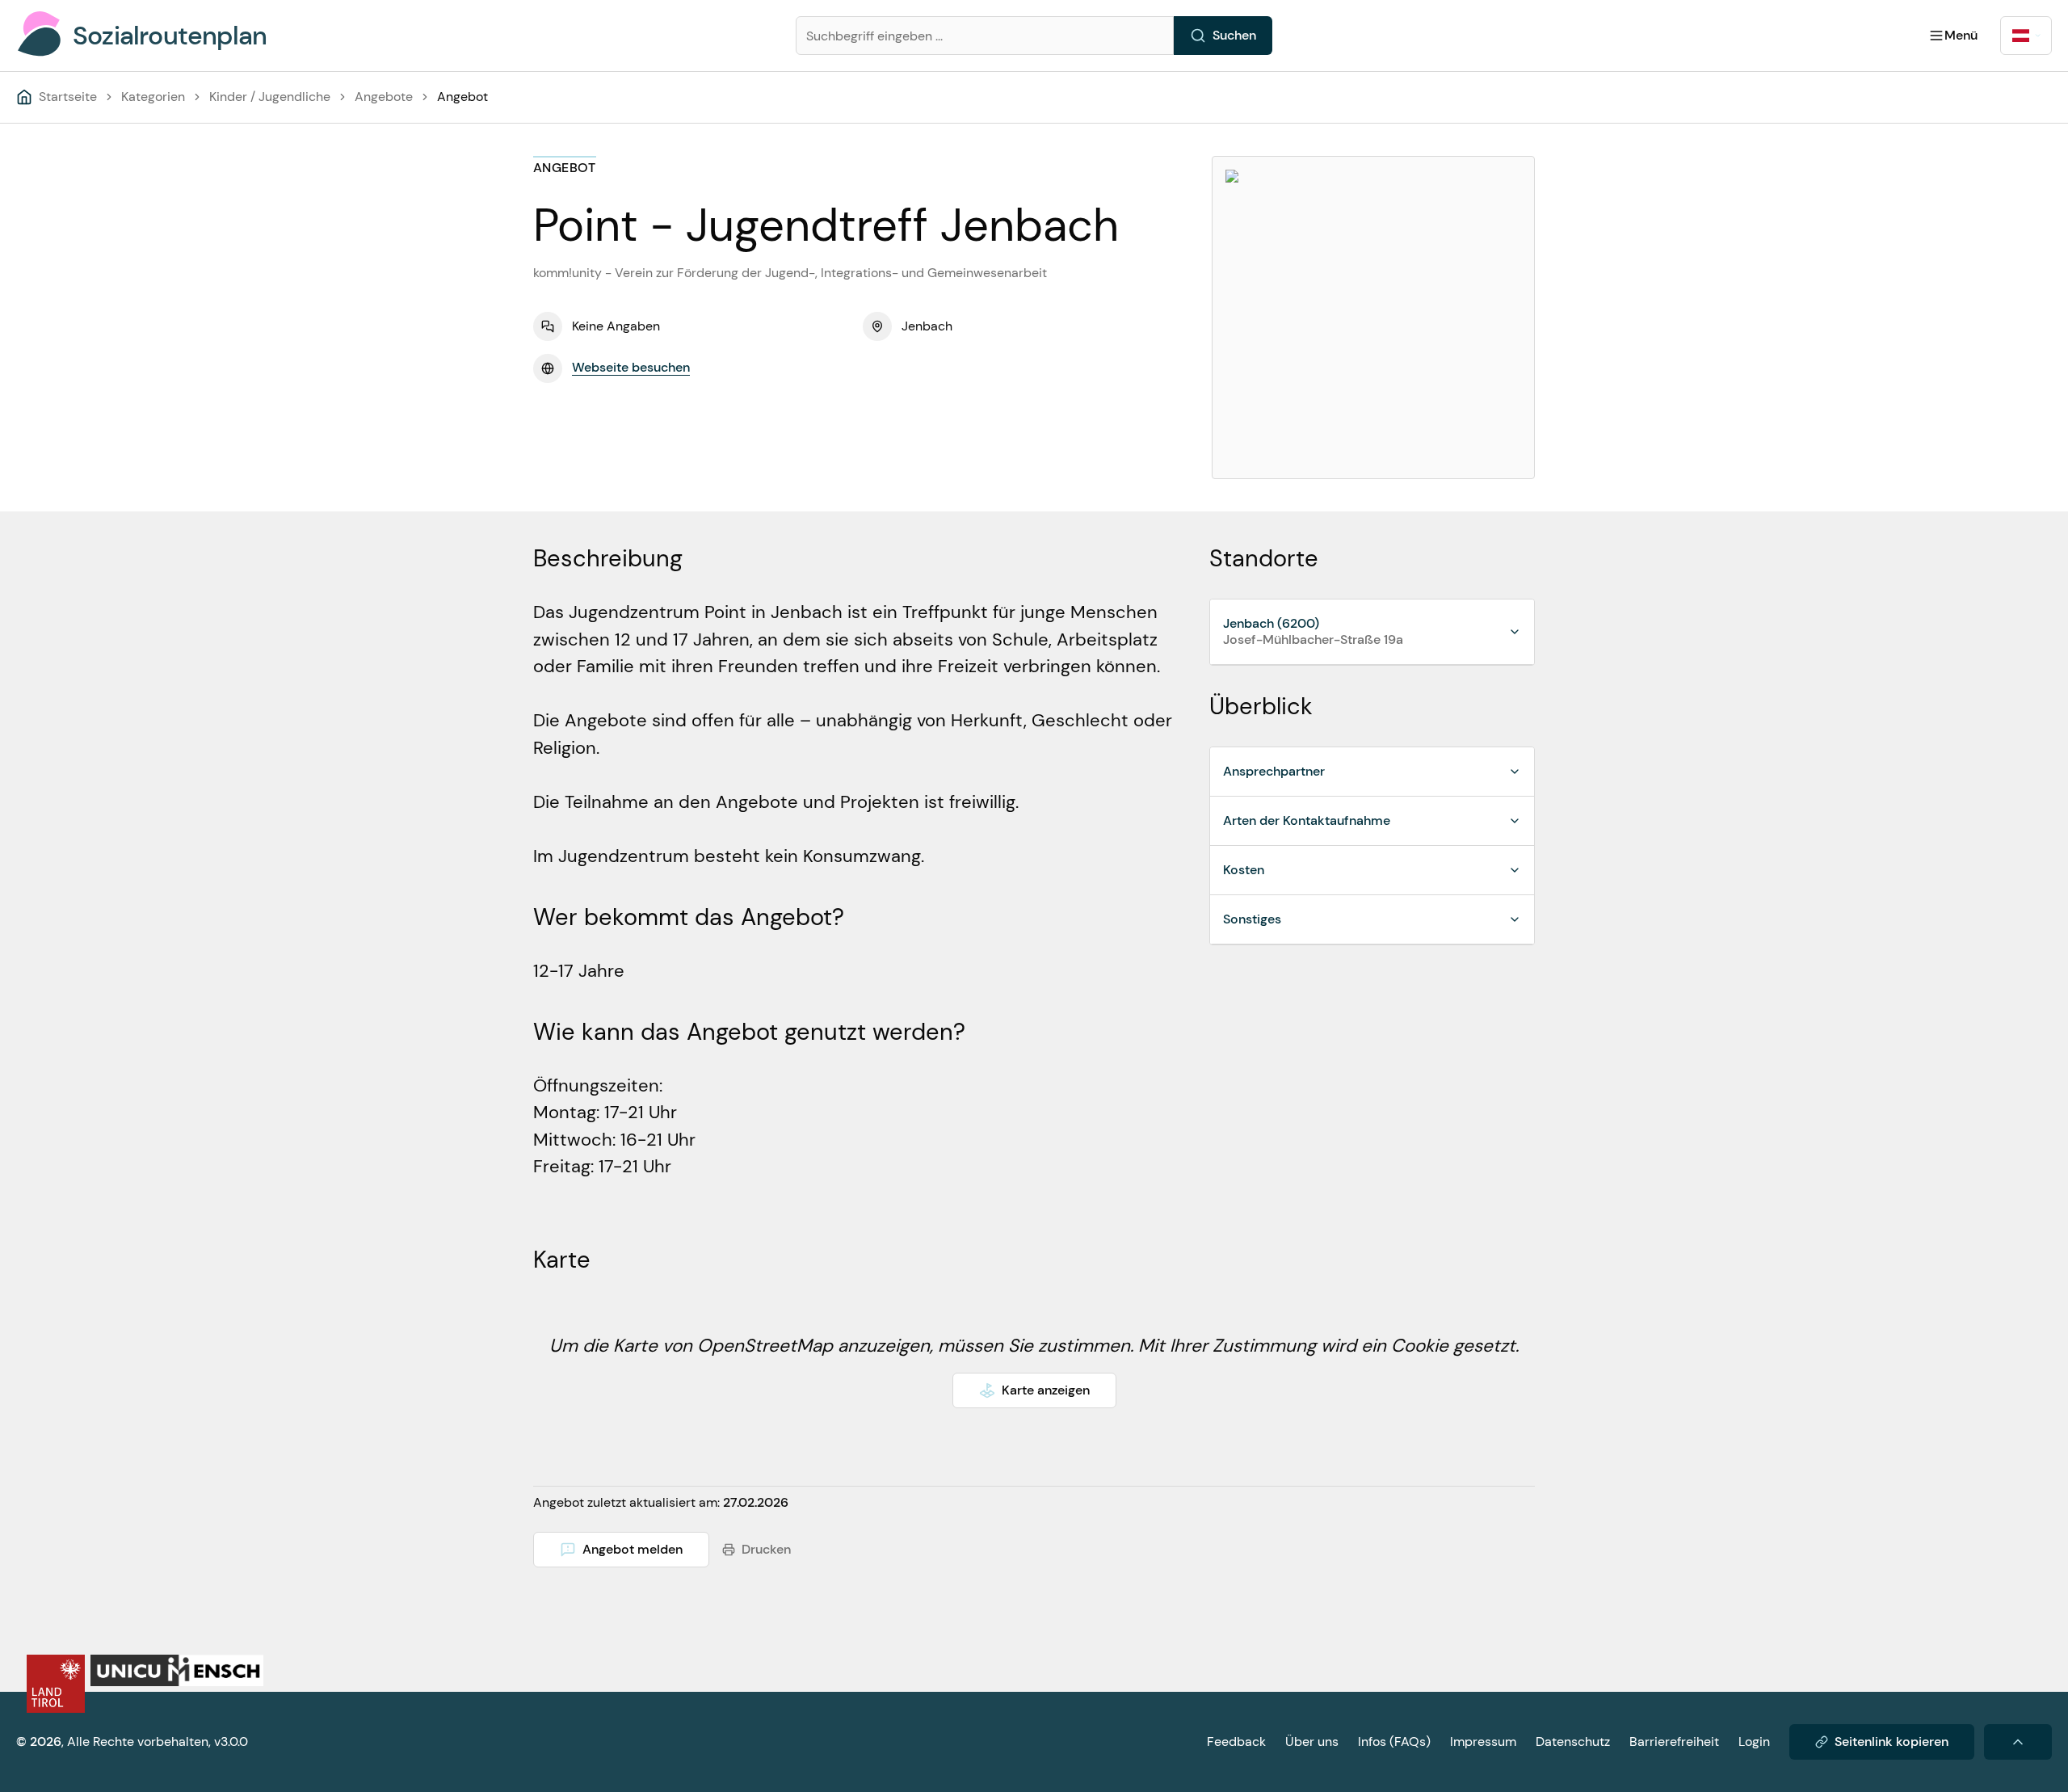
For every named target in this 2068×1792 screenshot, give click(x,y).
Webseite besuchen (631, 367)
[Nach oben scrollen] (2018, 1742)
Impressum (1483, 1742)
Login (1754, 1742)
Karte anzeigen (1046, 1390)
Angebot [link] (462, 97)
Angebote (384, 97)
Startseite (68, 97)
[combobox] (2026, 36)
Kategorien (153, 97)
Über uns (1312, 1742)
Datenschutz (1573, 1742)
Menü (1961, 35)
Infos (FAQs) (1394, 1742)
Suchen (1234, 35)
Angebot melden (633, 1549)
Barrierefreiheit (1674, 1742)
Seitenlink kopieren (1891, 1742)
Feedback (1236, 1742)
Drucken (766, 1549)
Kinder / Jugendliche (270, 97)
